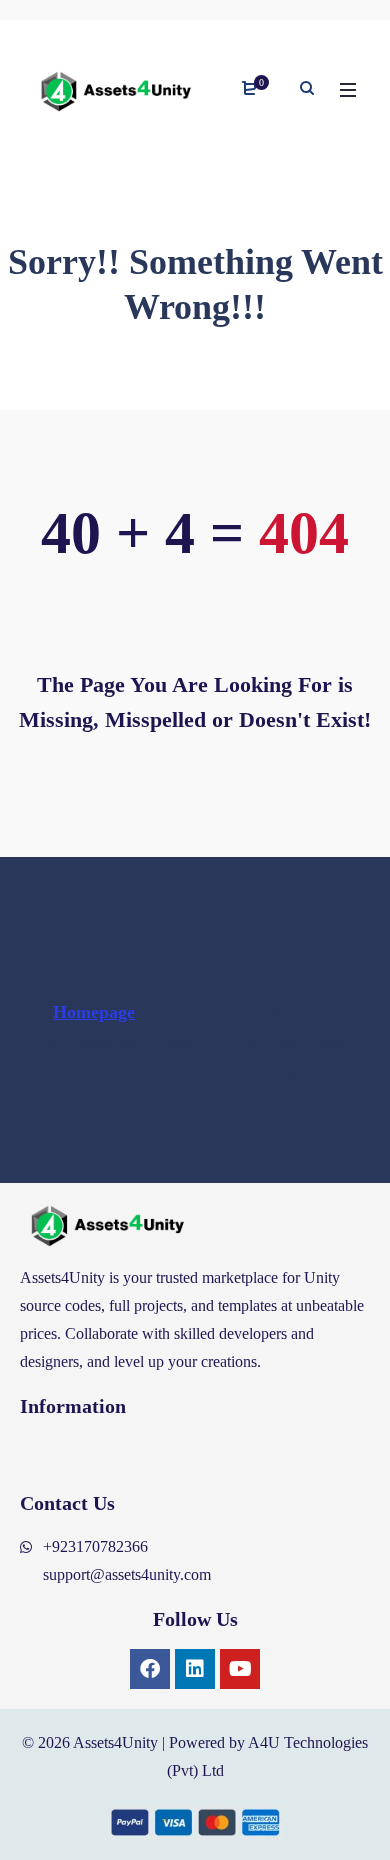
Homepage (94, 1012)
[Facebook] (150, 1669)
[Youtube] (240, 1669)
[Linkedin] (195, 1669)
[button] (195, 1454)
